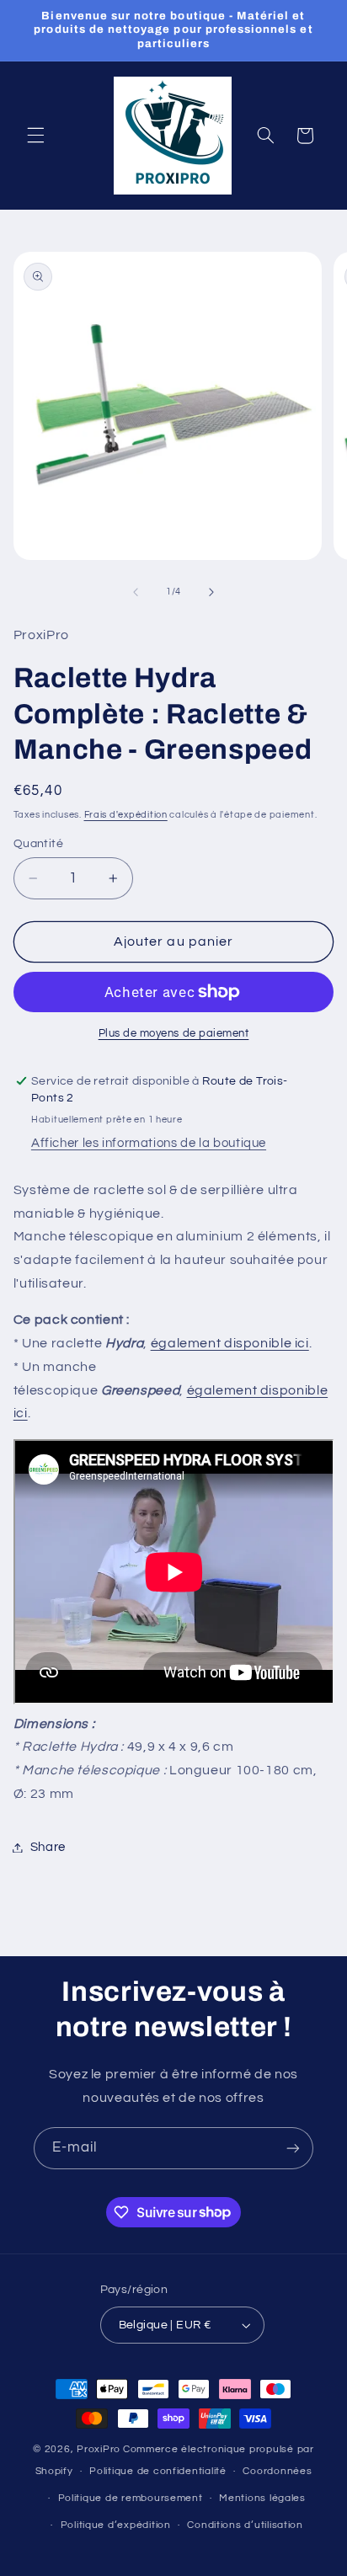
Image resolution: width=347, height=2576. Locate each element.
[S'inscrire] (293, 2148)
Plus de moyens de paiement (174, 1034)
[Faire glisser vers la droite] (211, 592)
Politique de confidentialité (158, 2471)
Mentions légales (262, 2498)
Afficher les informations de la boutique (149, 1143)
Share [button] (48, 1847)
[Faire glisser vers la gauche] (136, 592)
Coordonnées (277, 2471)
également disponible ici (230, 1343)
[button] (35, 136)
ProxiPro (99, 2449)
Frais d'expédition (126, 815)
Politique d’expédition (116, 2525)
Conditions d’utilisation (245, 2525)
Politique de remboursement (131, 2498)
